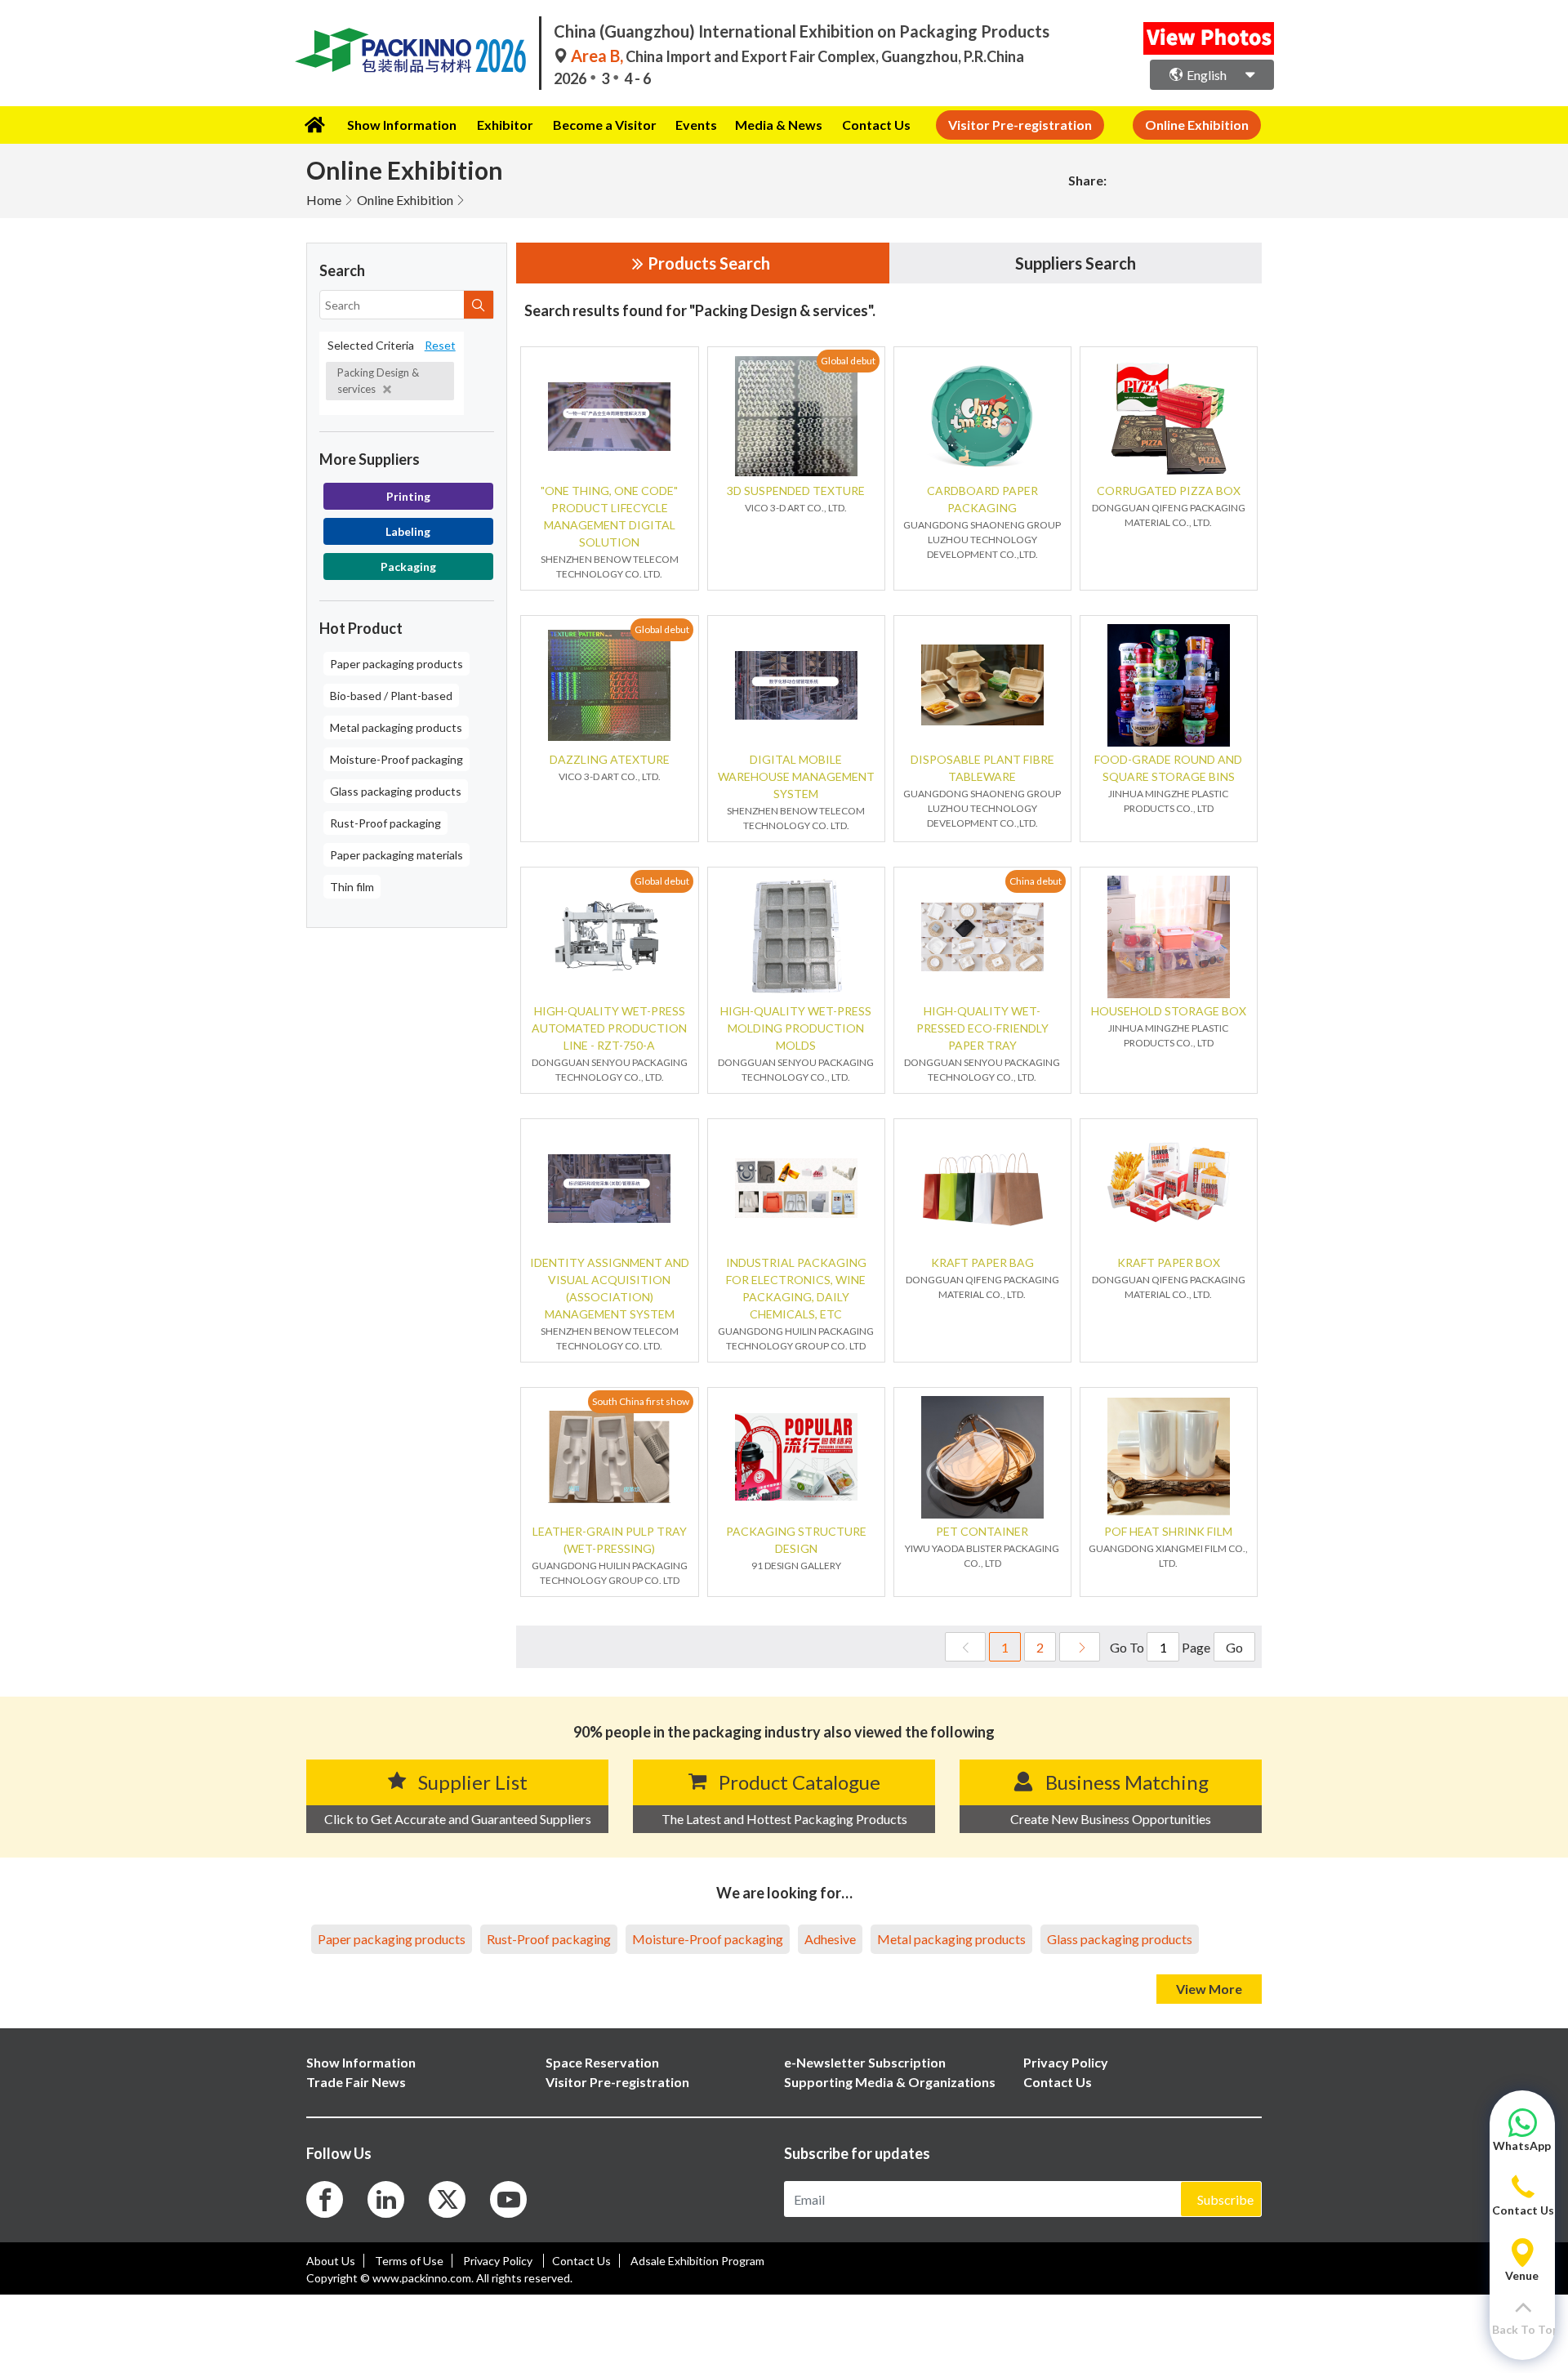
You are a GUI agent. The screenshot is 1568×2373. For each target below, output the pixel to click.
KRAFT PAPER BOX (1169, 1262)
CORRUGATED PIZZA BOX (1169, 491)
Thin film (352, 887)
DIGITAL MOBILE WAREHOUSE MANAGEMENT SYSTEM (796, 776)
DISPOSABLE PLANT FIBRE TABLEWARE (982, 768)
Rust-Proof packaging (385, 823)
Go (1234, 1647)
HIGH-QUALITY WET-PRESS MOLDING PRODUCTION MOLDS (796, 1028)
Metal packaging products (396, 727)
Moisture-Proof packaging (396, 759)
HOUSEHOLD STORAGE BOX (1169, 1011)
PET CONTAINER (982, 1531)
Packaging (408, 566)
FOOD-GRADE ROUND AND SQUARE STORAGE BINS (1168, 768)
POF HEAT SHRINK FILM (1168, 1531)
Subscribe (1225, 2199)
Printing (408, 496)
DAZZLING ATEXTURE (610, 759)
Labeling (408, 531)
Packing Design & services (378, 381)
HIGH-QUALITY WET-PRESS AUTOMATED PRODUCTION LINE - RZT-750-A (609, 1028)
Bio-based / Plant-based (391, 696)
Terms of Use (409, 2261)
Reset (440, 345)
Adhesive (830, 1939)
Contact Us (876, 125)
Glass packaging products (396, 791)
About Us (331, 2261)
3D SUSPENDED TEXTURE (796, 491)
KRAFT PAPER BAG (982, 1262)
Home (324, 200)
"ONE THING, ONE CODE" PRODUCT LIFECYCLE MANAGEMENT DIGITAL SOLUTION (609, 516)
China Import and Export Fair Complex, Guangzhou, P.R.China (797, 56)
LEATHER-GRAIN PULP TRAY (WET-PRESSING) (610, 1540)
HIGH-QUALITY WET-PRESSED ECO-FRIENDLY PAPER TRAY (982, 1028)
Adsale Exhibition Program (697, 2261)
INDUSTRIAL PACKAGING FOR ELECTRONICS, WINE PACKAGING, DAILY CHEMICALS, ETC (796, 1288)
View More (1209, 1989)
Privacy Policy (499, 2261)
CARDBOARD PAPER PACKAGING (982, 499)
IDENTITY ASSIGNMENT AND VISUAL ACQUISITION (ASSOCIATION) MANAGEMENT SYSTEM (610, 1288)
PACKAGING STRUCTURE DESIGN (796, 1540)
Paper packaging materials (396, 855)
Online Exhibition (405, 200)
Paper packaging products (396, 664)
